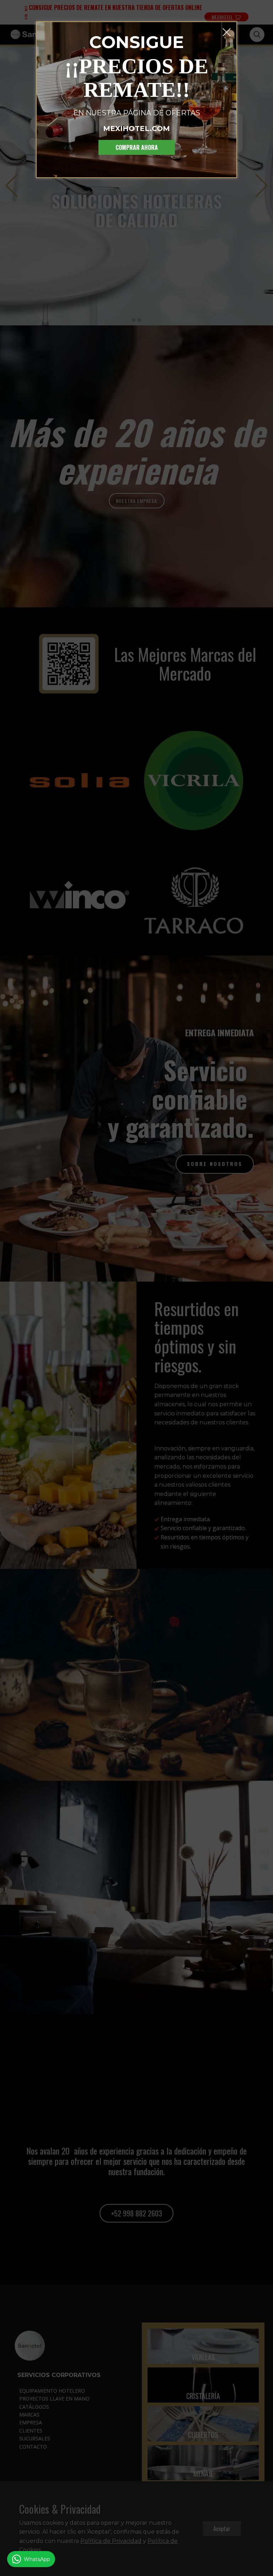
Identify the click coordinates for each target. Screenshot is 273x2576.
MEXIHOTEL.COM (136, 129)
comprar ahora (137, 147)
